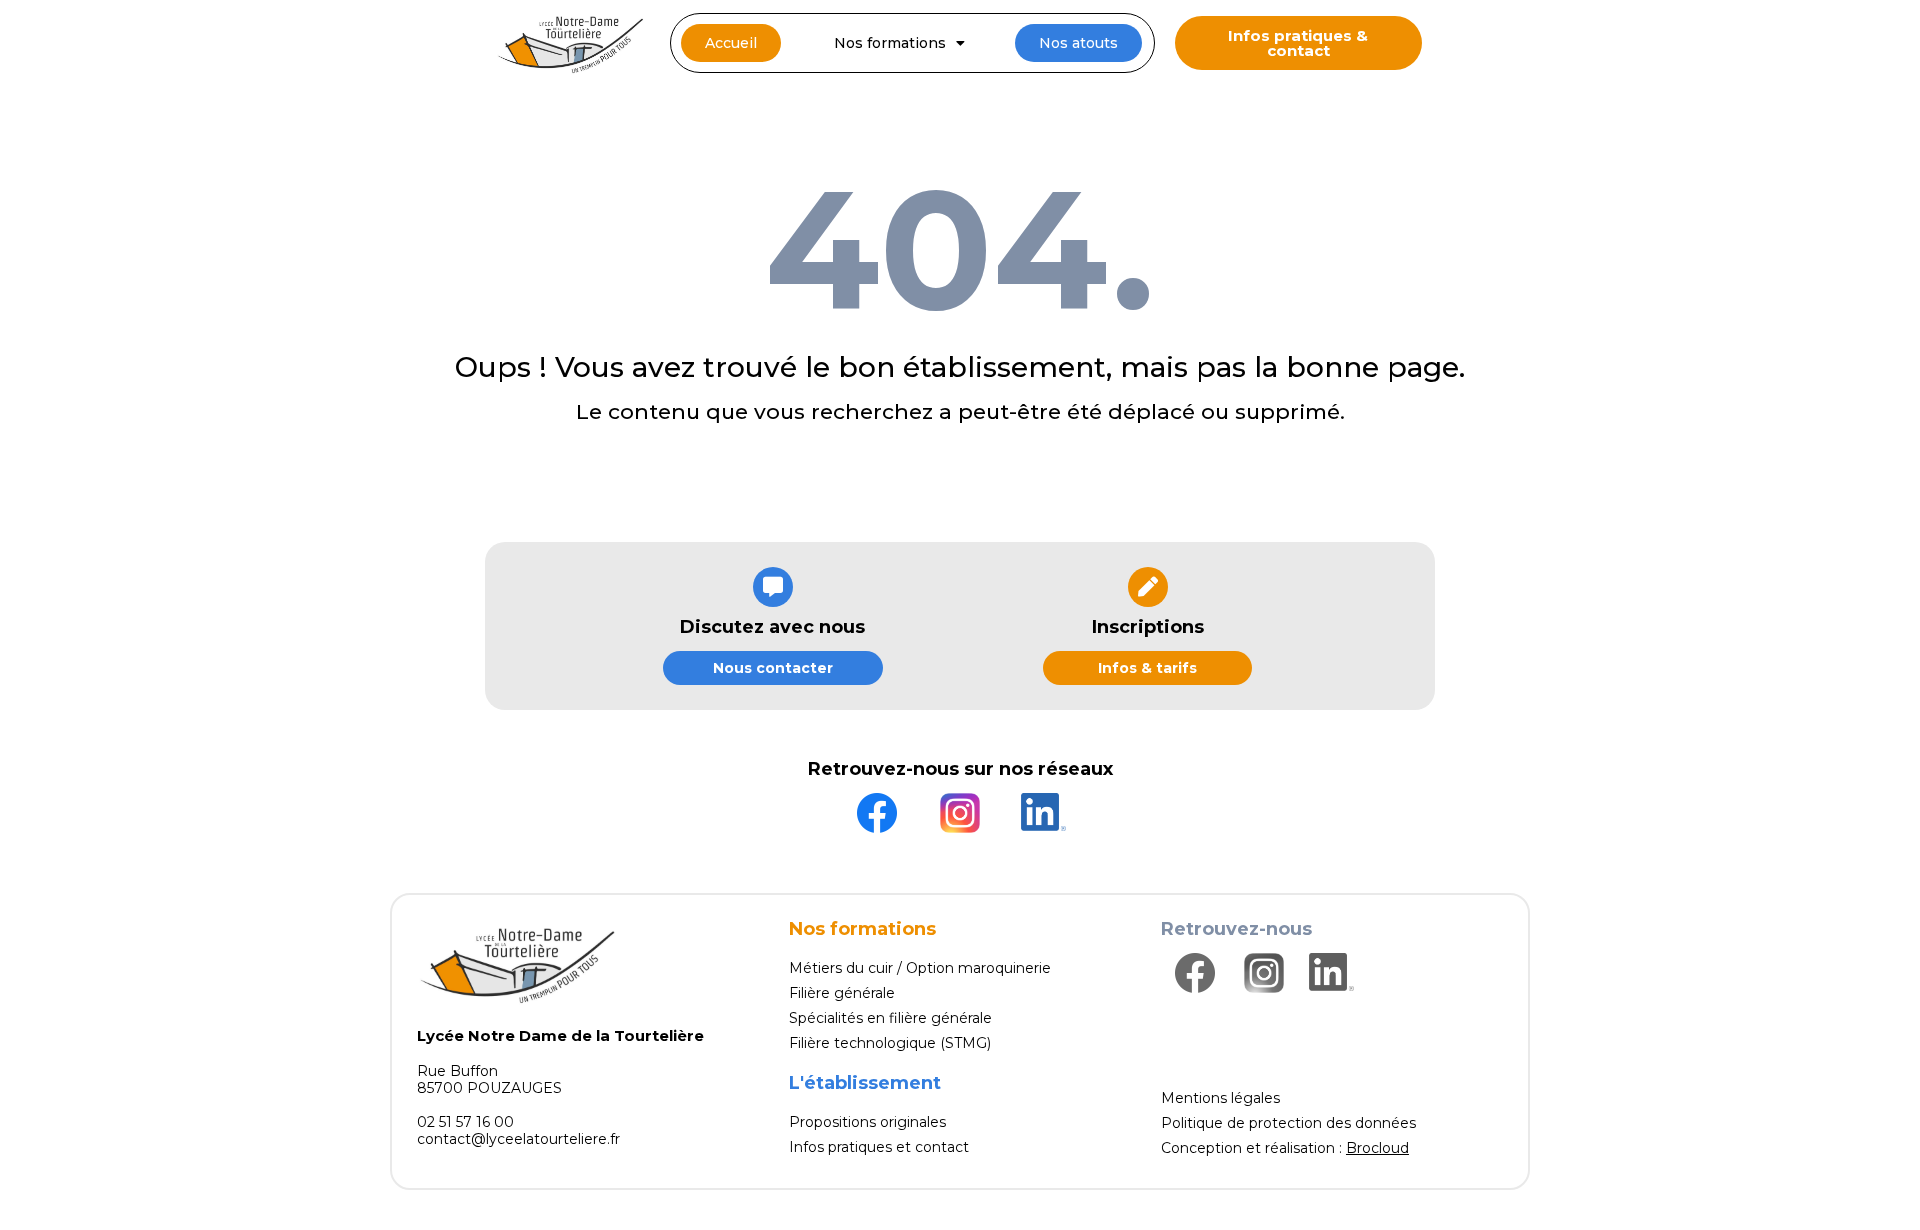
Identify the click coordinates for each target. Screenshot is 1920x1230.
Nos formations (890, 43)
